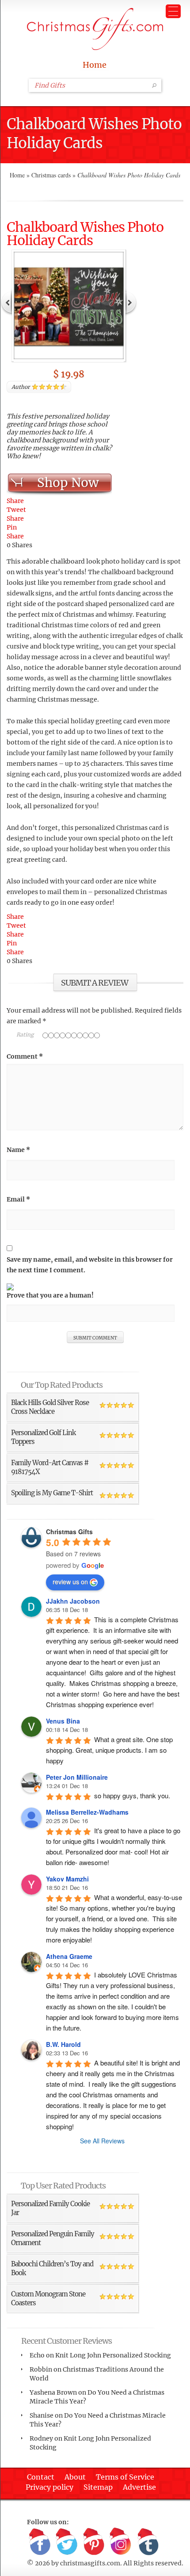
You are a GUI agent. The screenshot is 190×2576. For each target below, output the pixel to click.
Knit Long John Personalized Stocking (113, 2355)
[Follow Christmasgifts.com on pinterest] (94, 2542)
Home (95, 65)
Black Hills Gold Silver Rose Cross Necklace (50, 1407)
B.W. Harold (63, 2044)
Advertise (139, 2487)
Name (18, 1150)
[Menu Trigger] (173, 11)
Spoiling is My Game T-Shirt (52, 1493)
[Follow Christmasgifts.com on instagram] (121, 2542)
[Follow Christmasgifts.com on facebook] (40, 2542)
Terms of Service (125, 2477)
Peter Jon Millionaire (77, 1777)
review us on (70, 1582)
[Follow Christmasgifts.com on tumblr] (148, 2542)
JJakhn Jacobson (73, 1601)
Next (131, 302)
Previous (7, 302)
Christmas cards (51, 175)
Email (18, 1199)
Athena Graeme (69, 1956)
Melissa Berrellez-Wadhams (87, 1812)
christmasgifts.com (90, 2563)
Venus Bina (63, 1721)
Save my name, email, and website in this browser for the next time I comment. (90, 1265)
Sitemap (98, 2487)
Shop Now (68, 483)
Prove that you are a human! (50, 1295)
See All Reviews (102, 2141)
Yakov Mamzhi (67, 1879)
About (75, 2477)
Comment (25, 1056)
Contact (41, 2477)
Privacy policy (49, 2487)
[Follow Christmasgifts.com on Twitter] (67, 2542)
